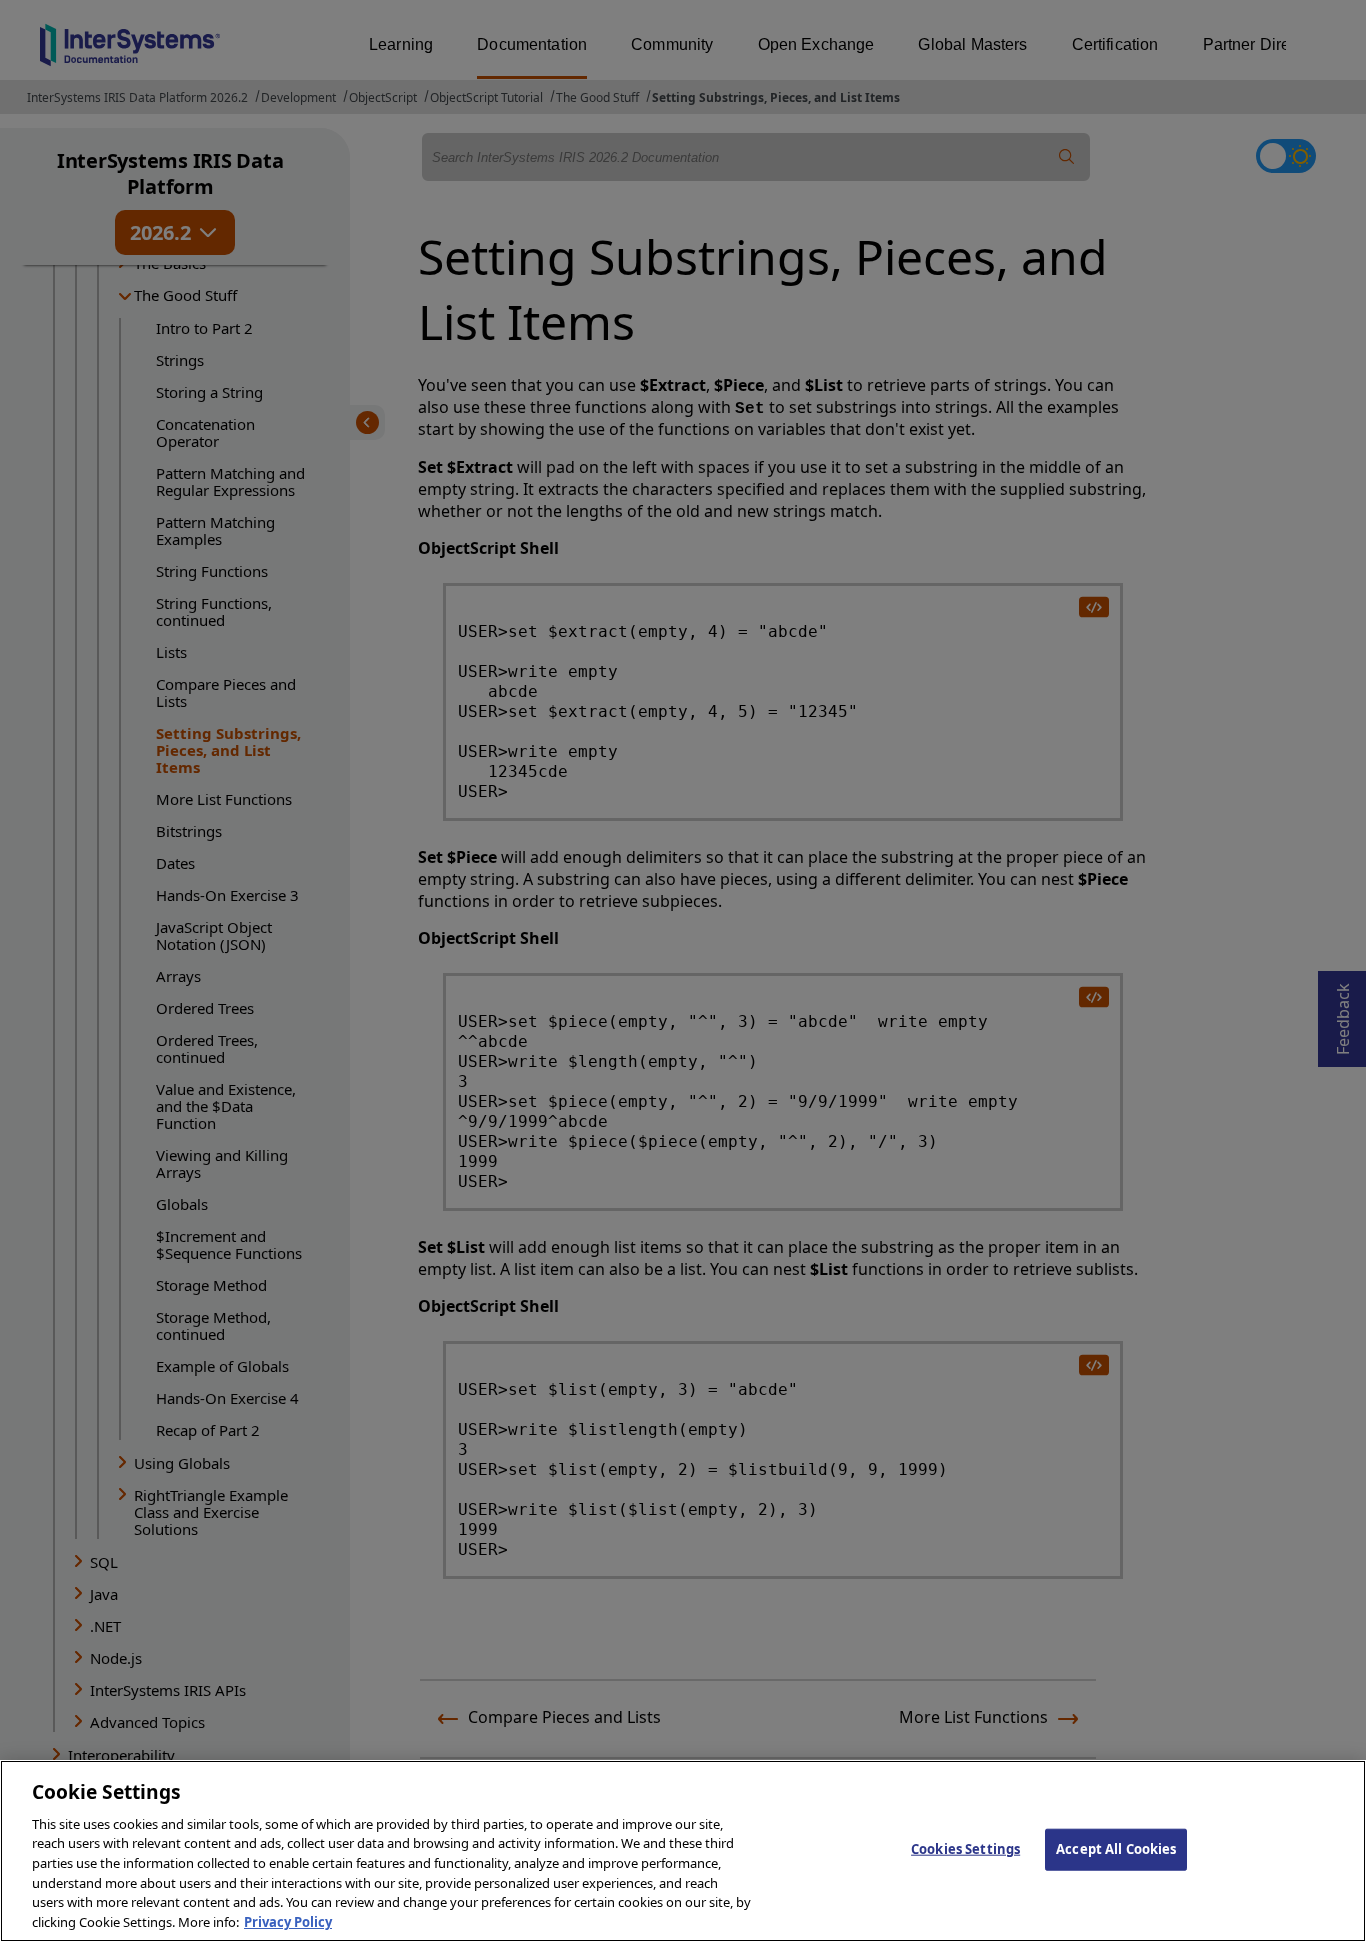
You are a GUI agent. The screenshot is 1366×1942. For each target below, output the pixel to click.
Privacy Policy (288, 1921)
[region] (683, 1851)
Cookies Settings (965, 1849)
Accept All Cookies (1116, 1849)
